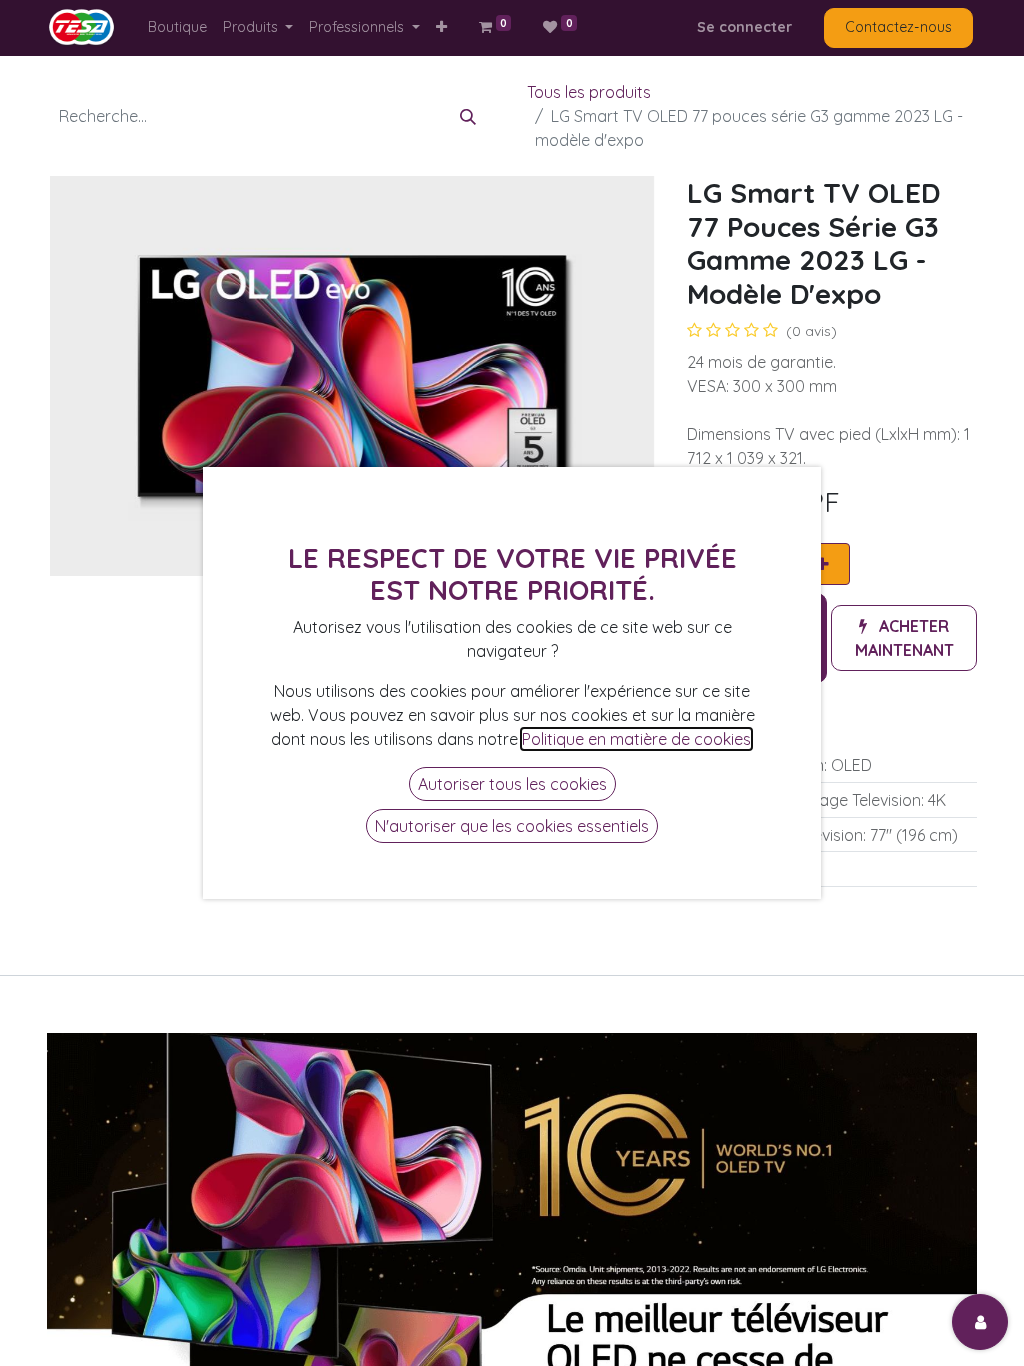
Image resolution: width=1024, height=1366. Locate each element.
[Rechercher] (468, 116)
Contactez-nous (898, 27)
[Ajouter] (822, 564)
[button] (441, 27)
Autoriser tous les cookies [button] (512, 784)
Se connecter (744, 27)
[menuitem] (177, 27)
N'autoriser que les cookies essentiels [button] (512, 826)
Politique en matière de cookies (636, 739)
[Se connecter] (980, 1322)
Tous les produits (589, 92)
